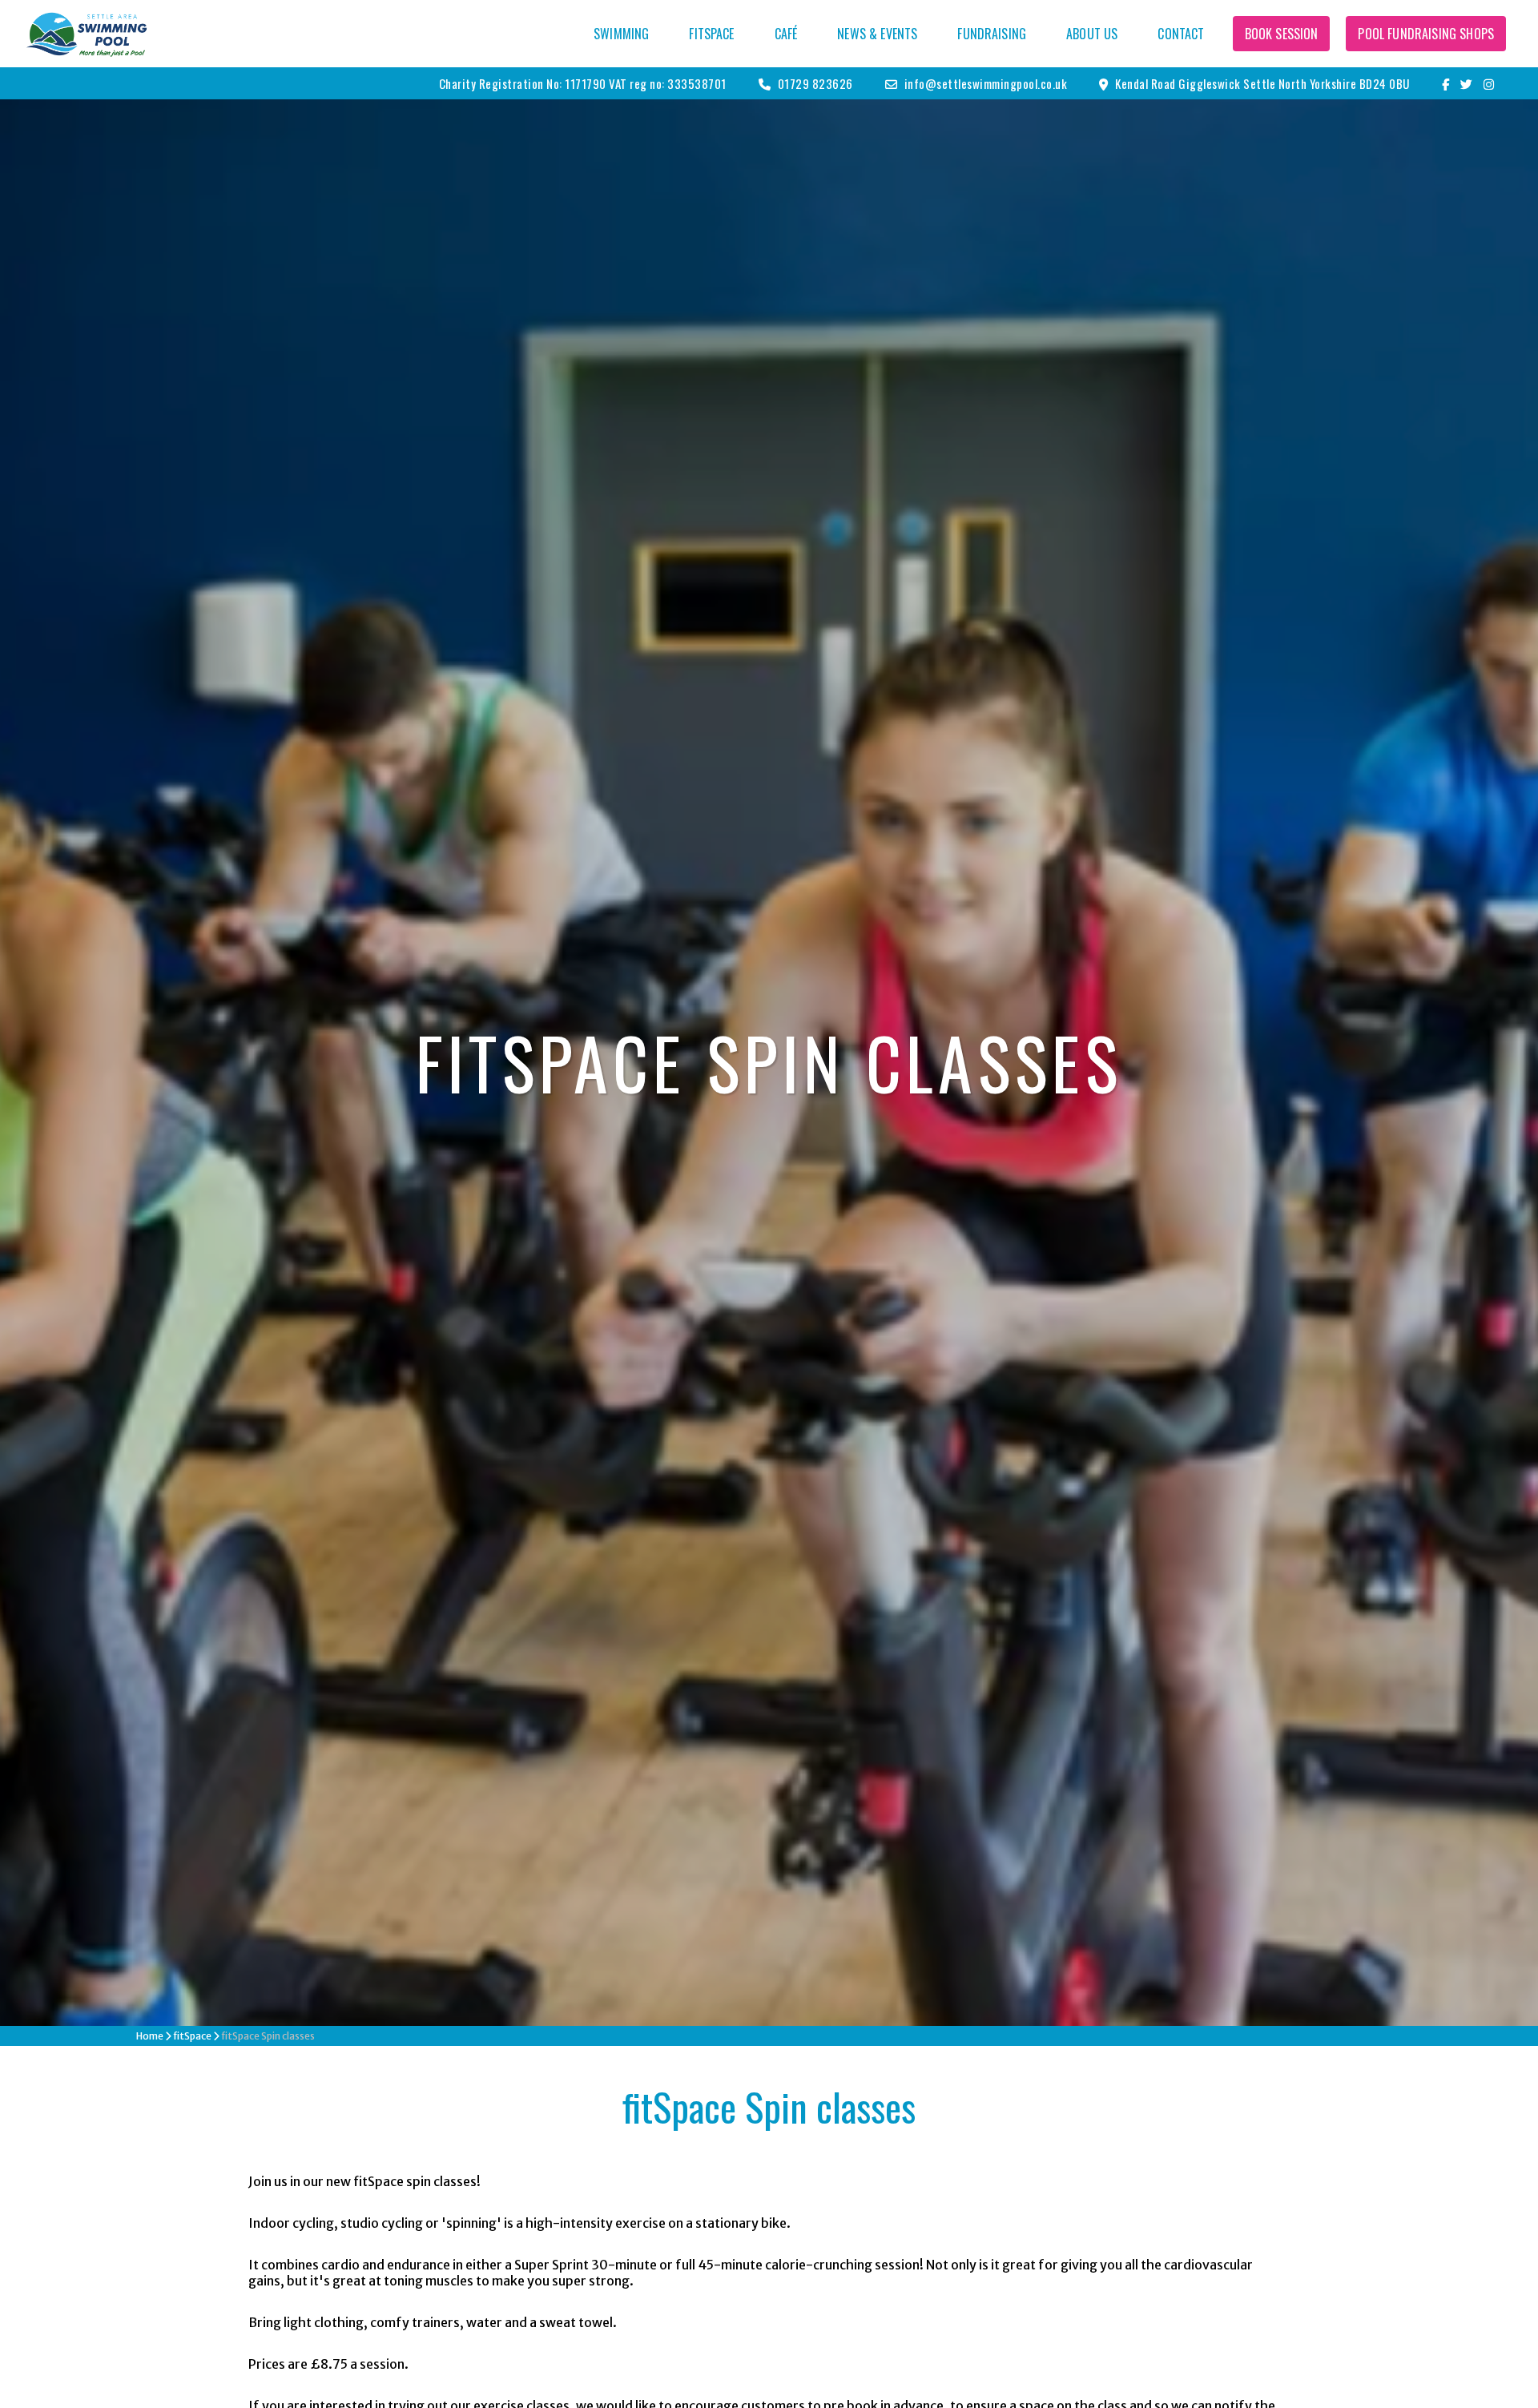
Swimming (621, 34)
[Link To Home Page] (87, 34)
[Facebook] (1450, 83)
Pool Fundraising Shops (1426, 34)
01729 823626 (814, 83)
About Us (1092, 34)
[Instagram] (1491, 83)
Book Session (1282, 34)
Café (786, 34)
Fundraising (992, 34)
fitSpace (711, 34)
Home (150, 2036)
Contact (1181, 34)
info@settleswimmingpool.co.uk (984, 83)
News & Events (877, 34)
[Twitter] (1471, 83)
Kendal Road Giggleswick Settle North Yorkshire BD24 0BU (1261, 83)
